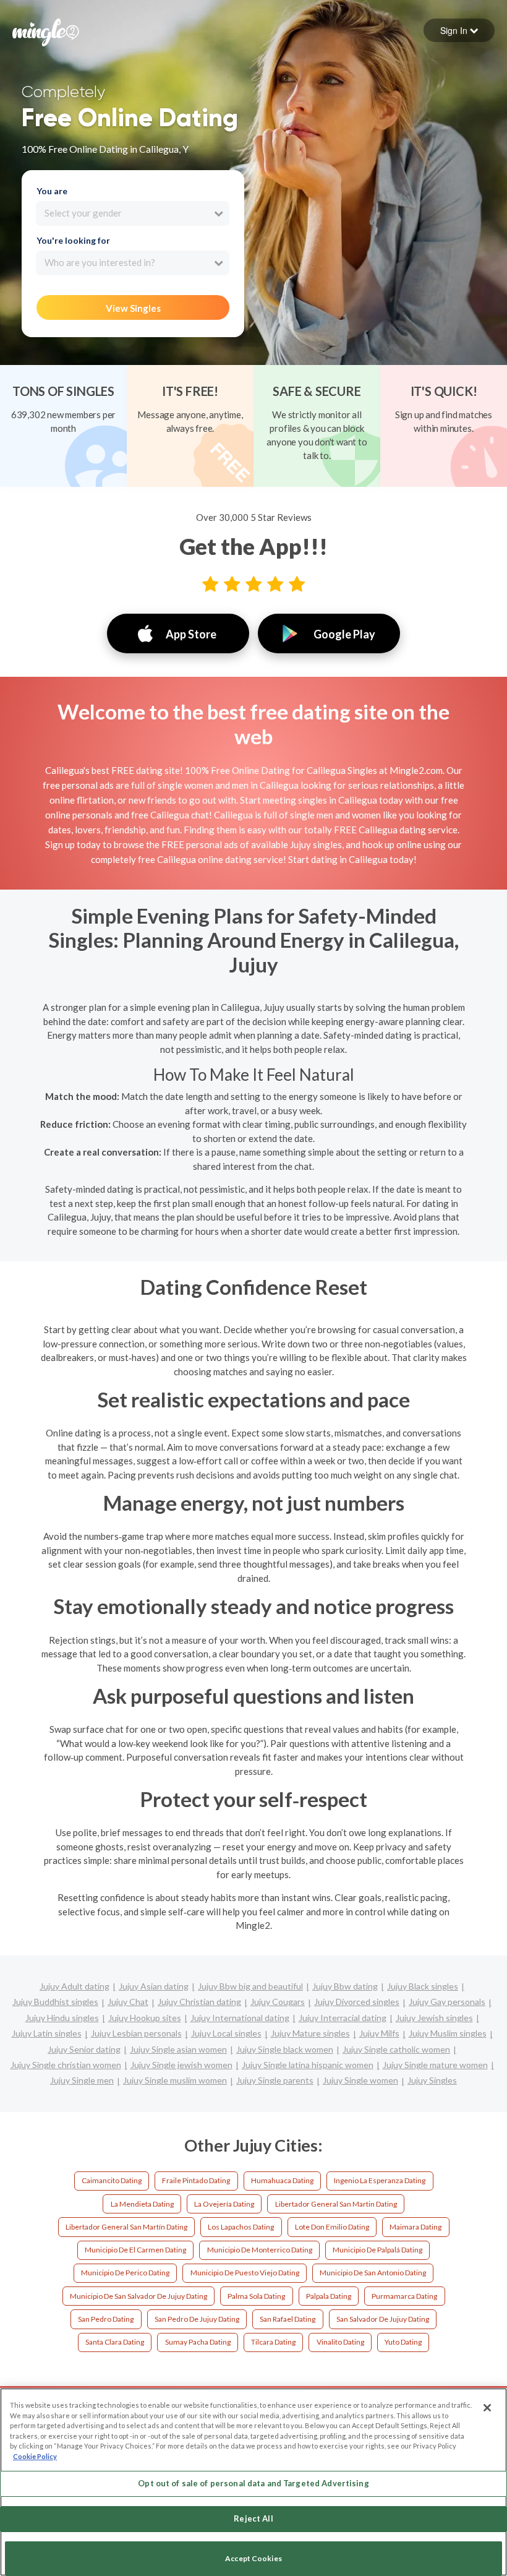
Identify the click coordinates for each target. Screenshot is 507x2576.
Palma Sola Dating (256, 2296)
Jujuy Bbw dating (345, 1986)
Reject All (253, 2518)
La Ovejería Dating (224, 2204)
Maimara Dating (415, 2227)
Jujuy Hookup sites (145, 2018)
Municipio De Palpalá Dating (377, 2250)
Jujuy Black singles (423, 1986)
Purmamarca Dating (404, 2296)
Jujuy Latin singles (47, 2033)
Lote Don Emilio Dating (332, 2227)
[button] (459, 30)
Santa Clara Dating (115, 2342)
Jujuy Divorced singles (357, 2002)
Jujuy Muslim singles (448, 2033)
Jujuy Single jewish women (181, 2065)
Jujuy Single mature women (435, 2065)
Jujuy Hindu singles (62, 2018)
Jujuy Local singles (226, 2033)
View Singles (133, 308)
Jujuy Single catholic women (396, 2049)
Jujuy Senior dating (84, 2049)
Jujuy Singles (432, 2080)
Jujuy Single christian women (66, 2065)
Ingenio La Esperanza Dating (380, 2180)
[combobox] (133, 213)
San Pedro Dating (106, 2319)
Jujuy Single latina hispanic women (308, 2065)
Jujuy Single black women (285, 2049)
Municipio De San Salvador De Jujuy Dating (138, 2296)
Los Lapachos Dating (241, 2227)
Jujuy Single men (82, 2080)
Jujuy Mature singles (310, 2033)
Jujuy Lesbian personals (136, 2033)
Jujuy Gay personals (447, 2002)
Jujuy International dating (240, 2018)
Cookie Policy (35, 2456)
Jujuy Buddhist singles (55, 2002)
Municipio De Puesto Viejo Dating (245, 2273)
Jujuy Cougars (278, 2002)
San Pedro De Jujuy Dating (197, 2319)
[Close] (487, 2408)
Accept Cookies (253, 2558)
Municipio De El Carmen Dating (135, 2250)
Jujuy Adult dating (75, 1986)
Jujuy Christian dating (199, 2002)
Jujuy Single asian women (178, 2049)
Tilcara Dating (273, 2342)
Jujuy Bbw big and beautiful (250, 1986)
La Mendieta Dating (142, 2204)
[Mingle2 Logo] (46, 31)
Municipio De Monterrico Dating (260, 2250)
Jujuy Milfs (379, 2033)
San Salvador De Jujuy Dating (383, 2319)
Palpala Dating (329, 2296)
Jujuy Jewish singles (434, 2018)
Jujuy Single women (360, 2080)
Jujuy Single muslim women (175, 2080)
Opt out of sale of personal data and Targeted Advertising (253, 2483)
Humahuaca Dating (282, 2180)
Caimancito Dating (112, 2180)
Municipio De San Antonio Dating (373, 2273)
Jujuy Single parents (275, 2080)
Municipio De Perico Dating (125, 2273)
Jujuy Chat (128, 2002)
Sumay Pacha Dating (198, 2342)
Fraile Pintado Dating (196, 2180)
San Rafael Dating (288, 2319)
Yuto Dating (403, 2342)
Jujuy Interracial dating (343, 2018)
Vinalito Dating (340, 2342)
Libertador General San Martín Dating (126, 2227)
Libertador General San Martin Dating (336, 2204)
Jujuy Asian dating (154, 1986)
